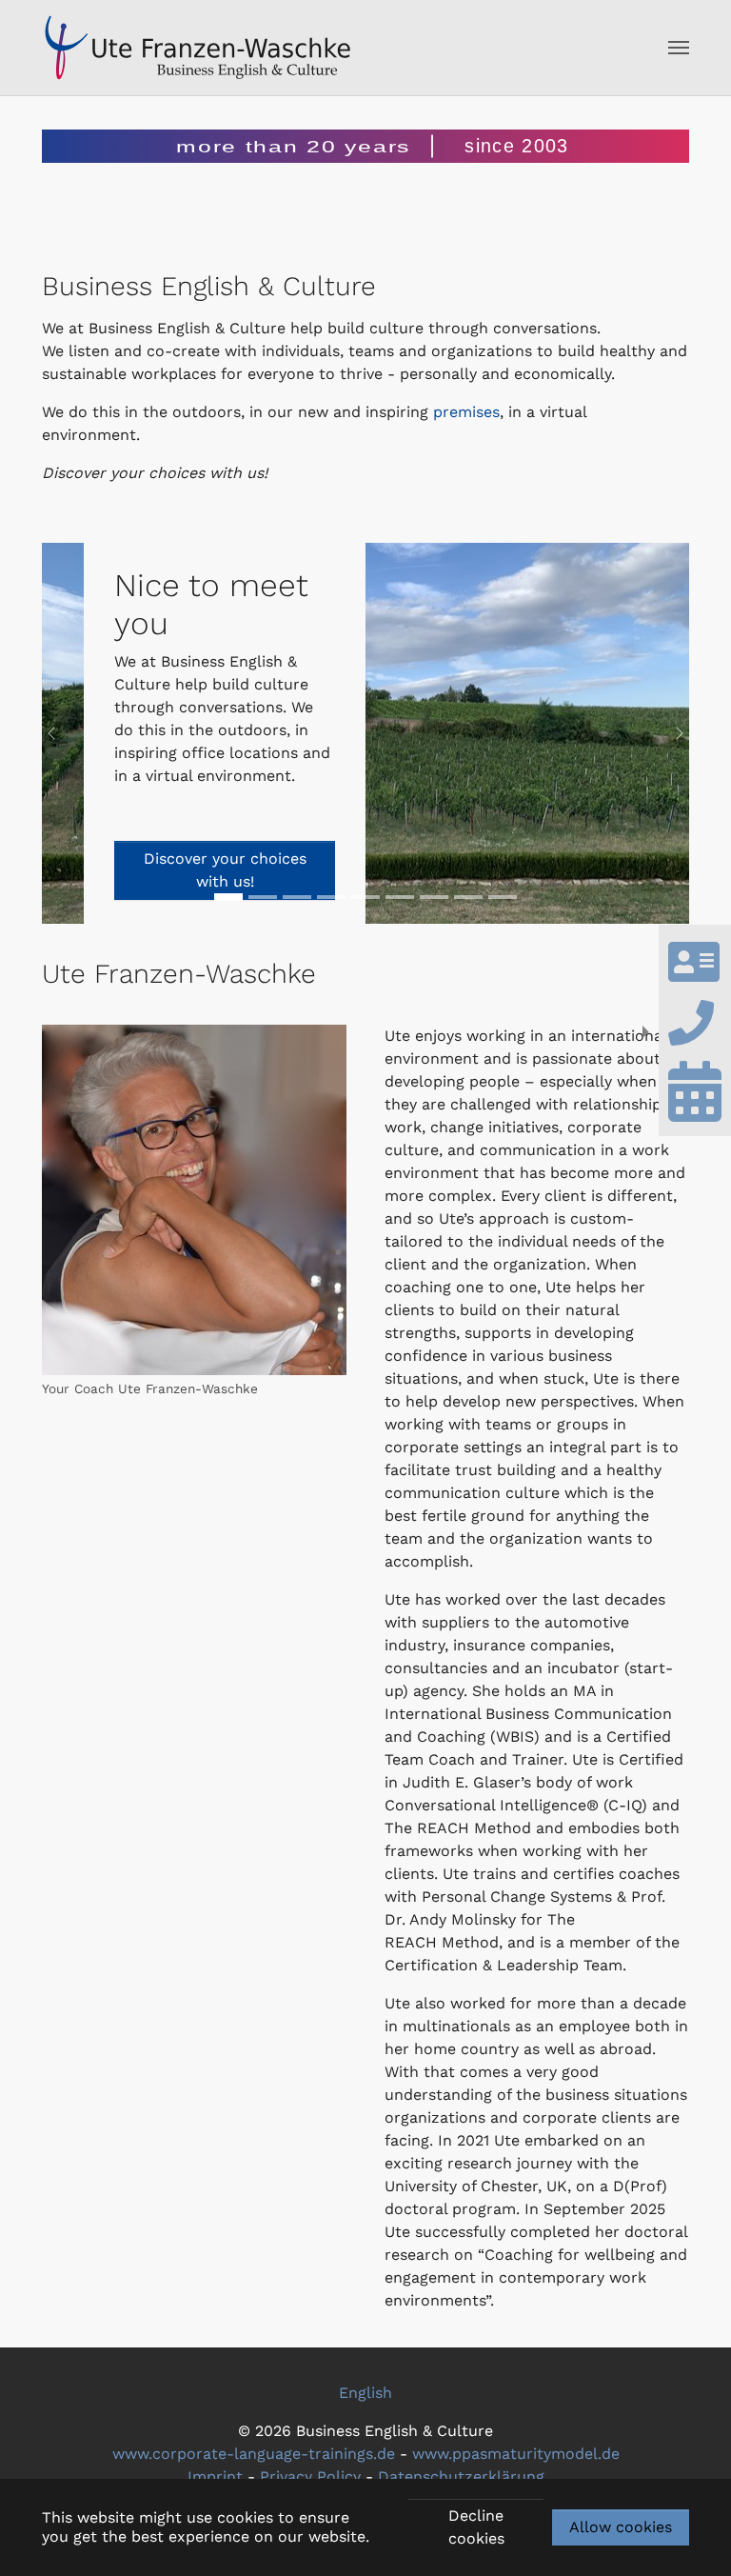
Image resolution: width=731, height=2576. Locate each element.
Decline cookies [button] (476, 2527)
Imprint (215, 2476)
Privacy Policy (310, 2476)
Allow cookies (621, 2527)
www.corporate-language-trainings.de (254, 2454)
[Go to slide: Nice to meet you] (228, 897)
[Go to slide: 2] (263, 897)
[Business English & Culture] (198, 47)
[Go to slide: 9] (468, 897)
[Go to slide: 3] (297, 897)
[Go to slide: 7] (400, 897)
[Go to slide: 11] (503, 897)
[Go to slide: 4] (331, 897)
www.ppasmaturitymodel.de (516, 2454)
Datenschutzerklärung (461, 2476)
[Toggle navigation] (679, 48)
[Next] (670, 733)
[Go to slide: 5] (365, 897)
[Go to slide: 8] (434, 897)
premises (466, 412)
